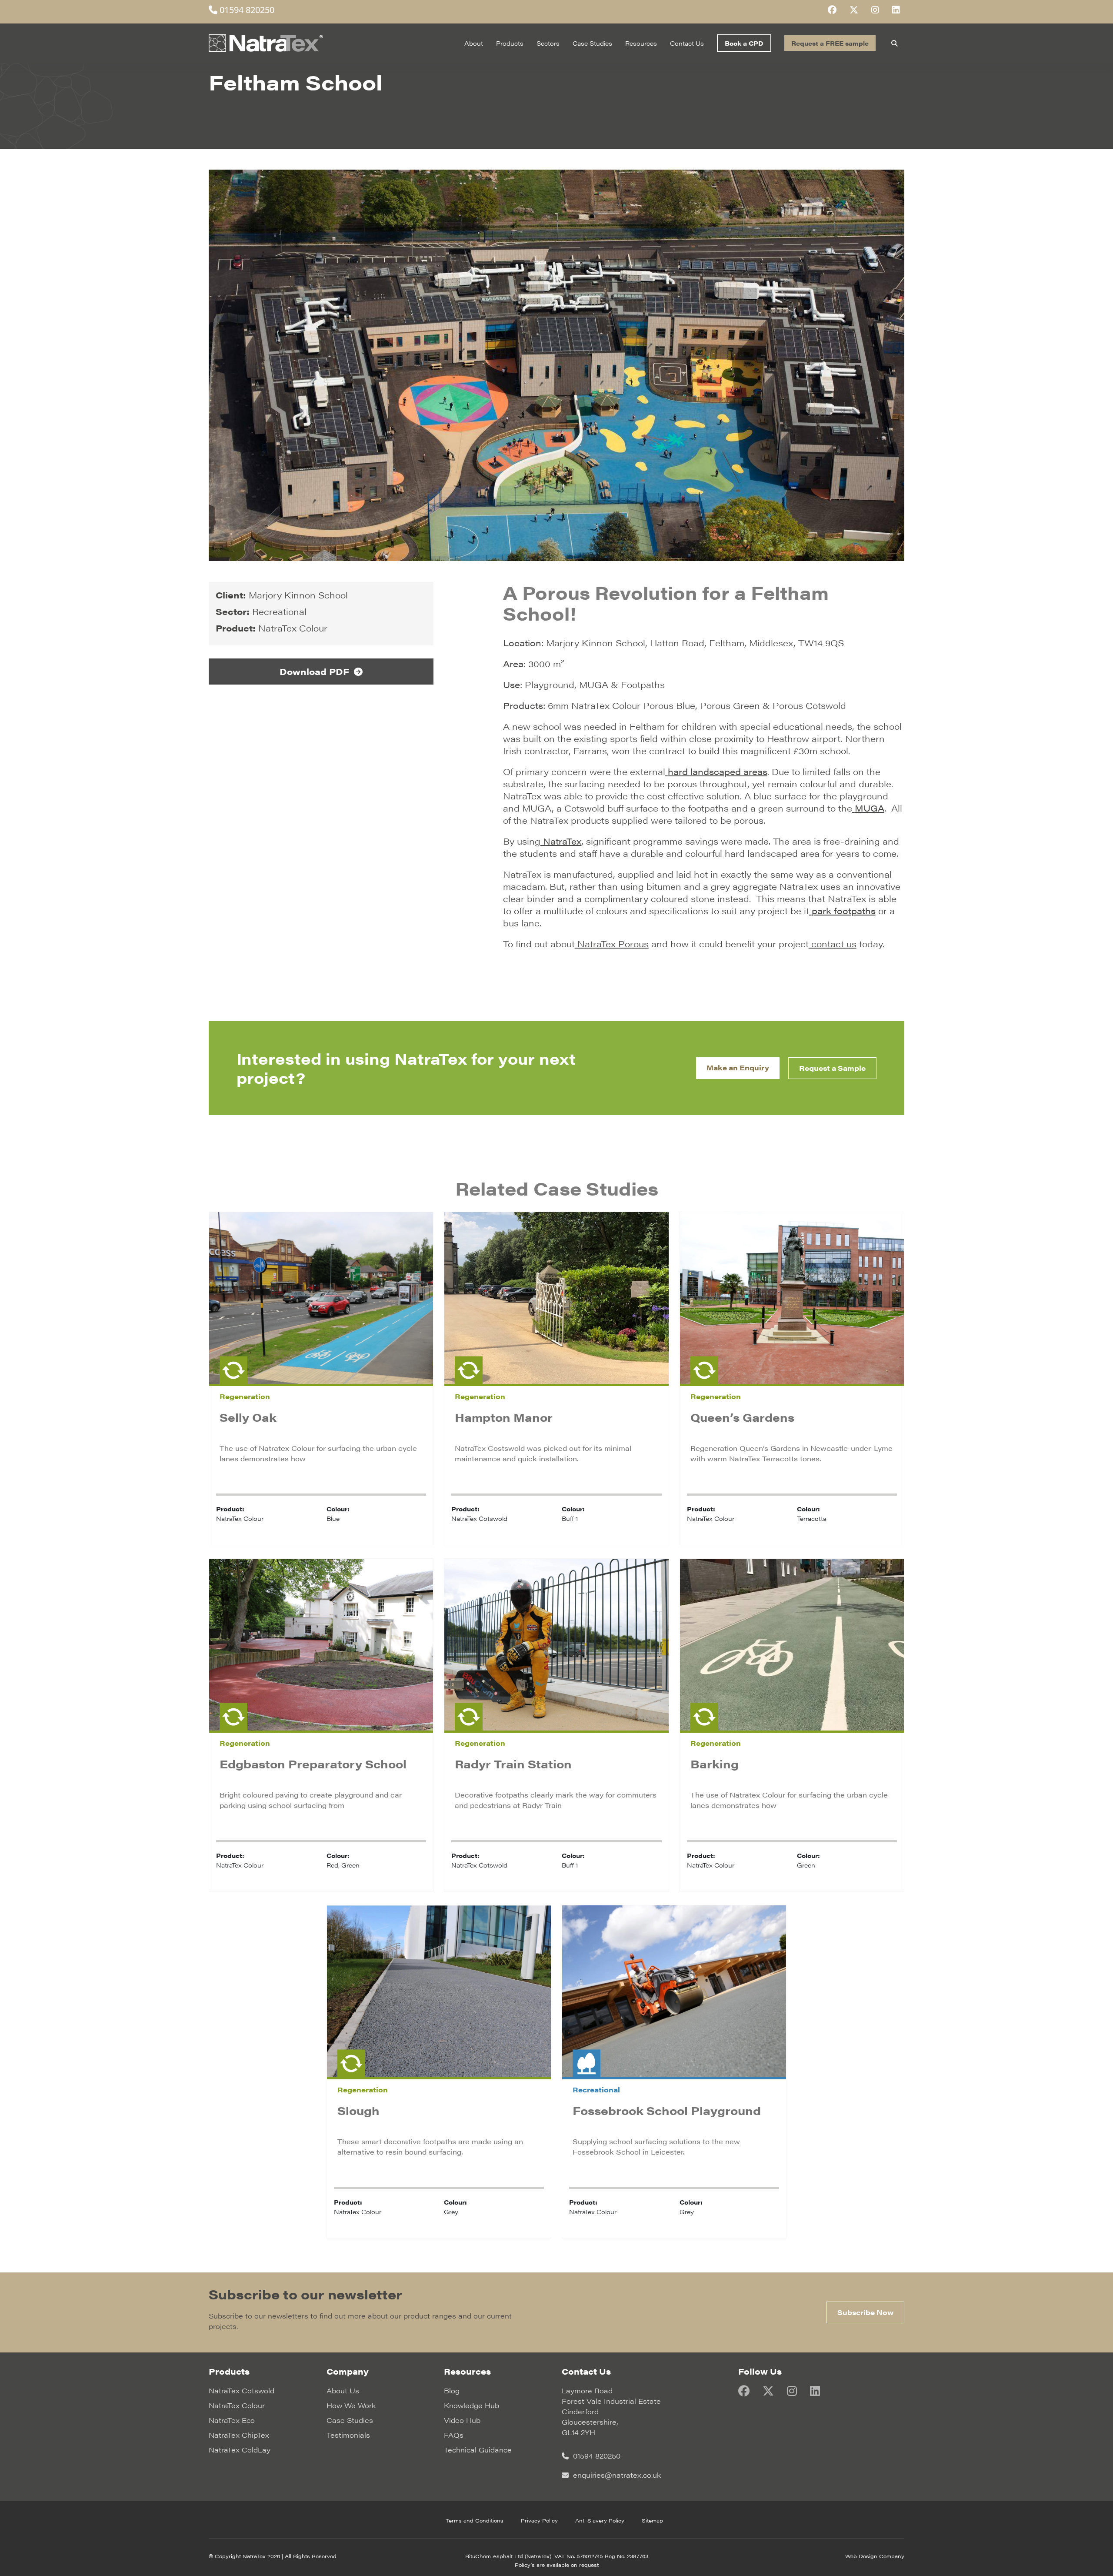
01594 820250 (246, 10)
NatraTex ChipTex (239, 2435)
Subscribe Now (865, 2312)
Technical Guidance (478, 2450)
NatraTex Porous (612, 944)
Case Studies (592, 43)
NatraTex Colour (237, 2405)
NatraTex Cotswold (242, 2391)
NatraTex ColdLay (240, 2450)
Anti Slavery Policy (600, 2520)
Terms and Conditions (475, 2520)
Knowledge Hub (472, 2405)
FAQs (454, 2435)
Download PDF (316, 671)
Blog (452, 2391)
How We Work (351, 2405)
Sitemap (652, 2520)
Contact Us (687, 43)
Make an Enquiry (738, 1067)
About (474, 43)
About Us (343, 2391)
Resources (641, 43)
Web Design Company (875, 2556)
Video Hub (462, 2420)
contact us (833, 944)
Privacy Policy (539, 2520)
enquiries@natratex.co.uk (616, 2475)
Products (510, 43)
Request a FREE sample (830, 43)
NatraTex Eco (232, 2420)
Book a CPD (744, 43)
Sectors (548, 43)
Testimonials (348, 2435)
